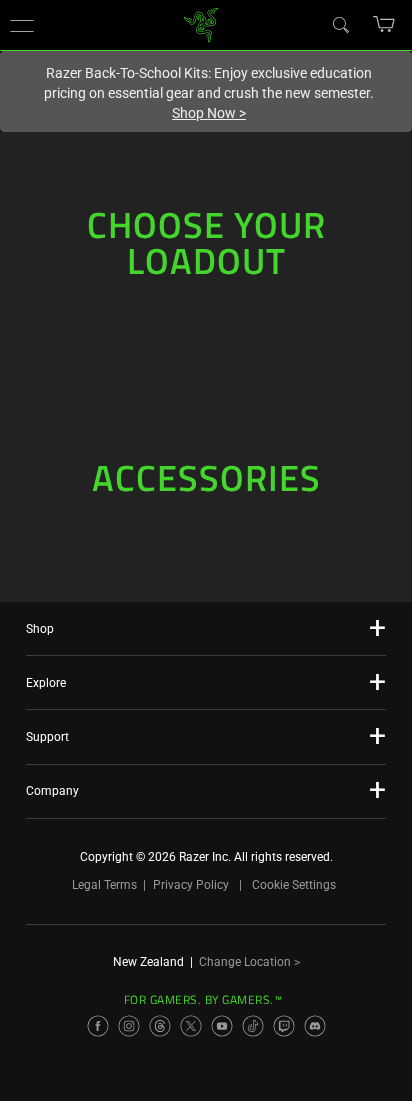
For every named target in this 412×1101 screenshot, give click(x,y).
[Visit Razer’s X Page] (191, 1026)
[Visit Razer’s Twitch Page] (284, 1026)
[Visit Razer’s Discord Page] (315, 1026)
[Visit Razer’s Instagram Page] (129, 1026)
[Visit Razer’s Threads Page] (160, 1026)
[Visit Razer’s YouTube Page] (222, 1026)
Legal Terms (104, 885)
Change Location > (249, 962)
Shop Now (209, 113)
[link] (201, 23)
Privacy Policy (191, 885)
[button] (22, 25)
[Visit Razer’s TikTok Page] (253, 1026)
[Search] (340, 24)
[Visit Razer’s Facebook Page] (98, 1026)
